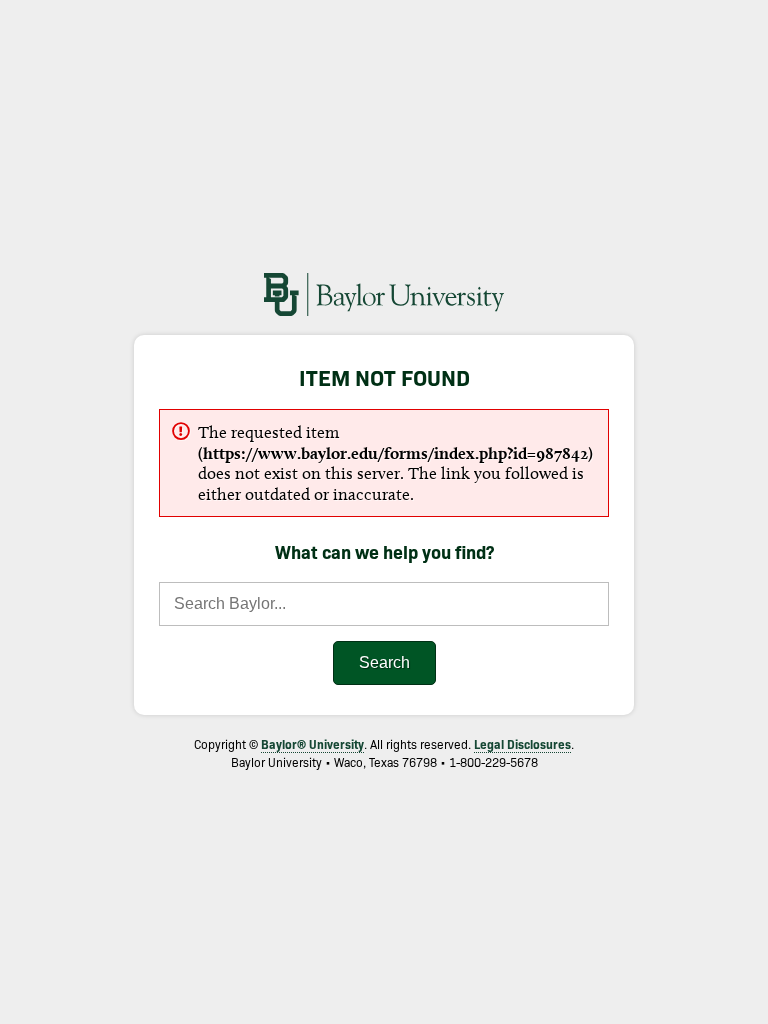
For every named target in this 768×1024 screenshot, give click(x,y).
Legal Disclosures (522, 743)
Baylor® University (312, 743)
